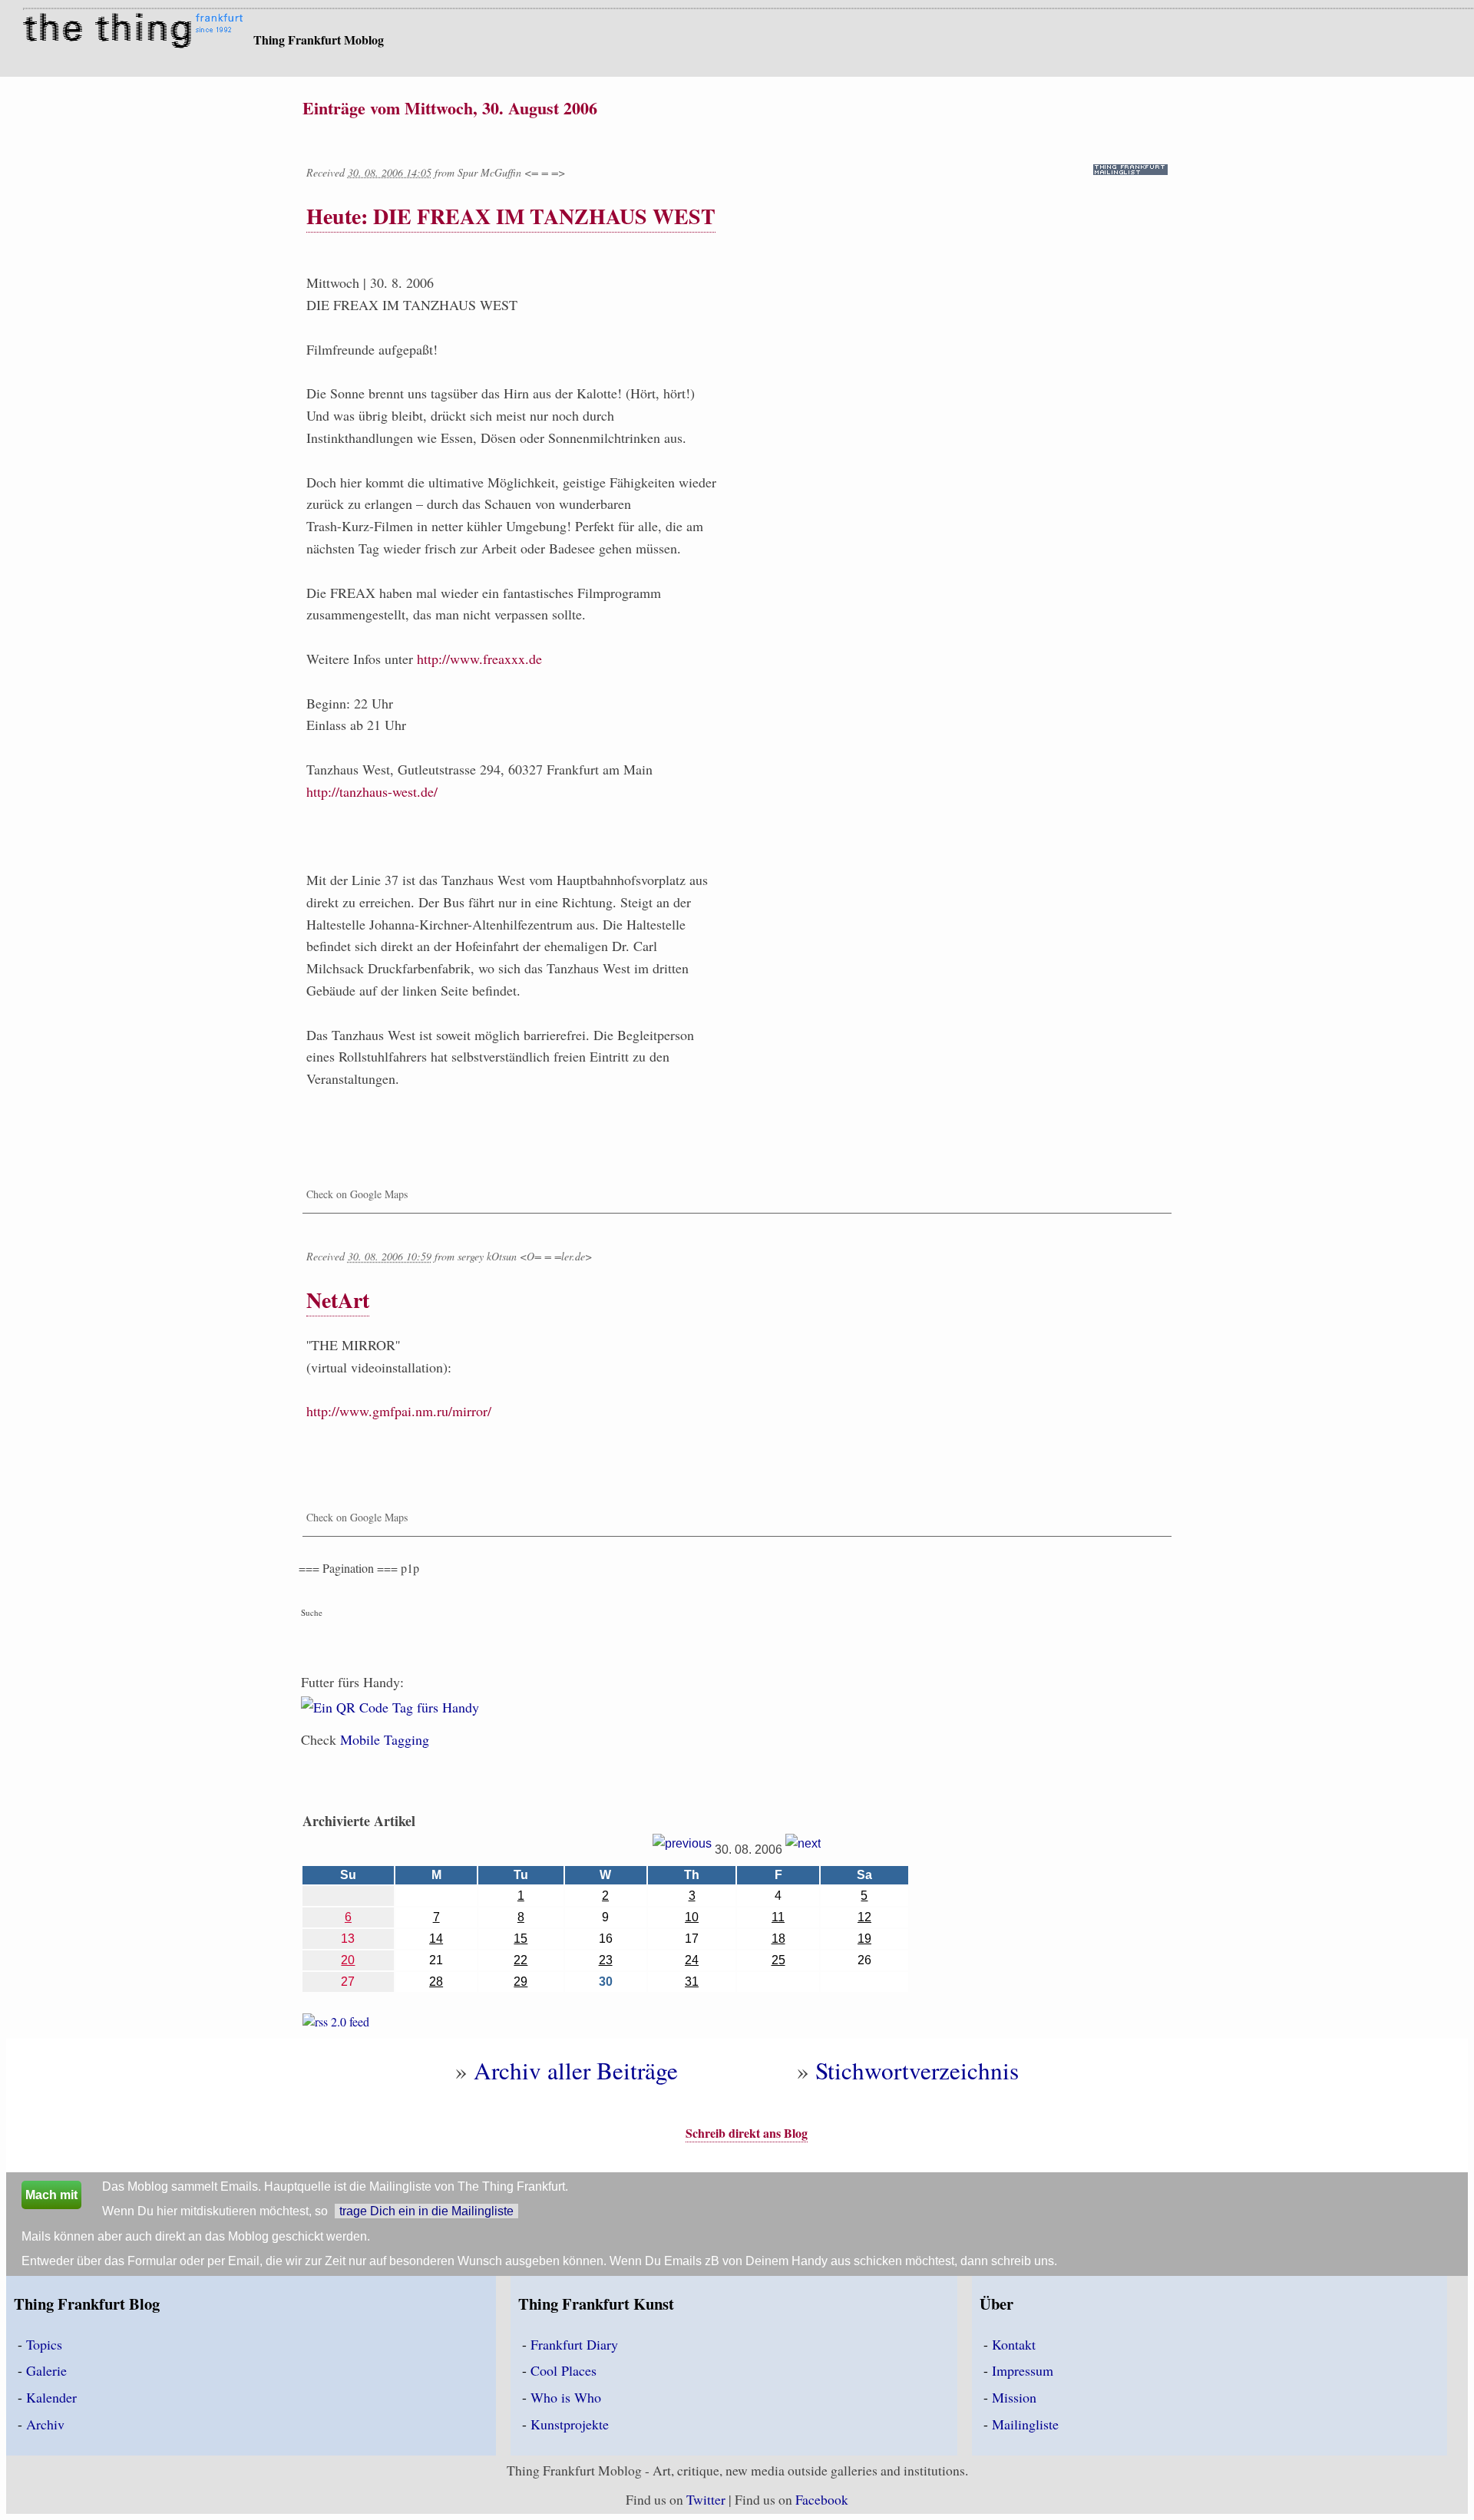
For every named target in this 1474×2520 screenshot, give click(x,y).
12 (864, 1917)
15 (521, 1939)
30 (606, 1982)
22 (521, 1960)
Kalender (51, 2397)
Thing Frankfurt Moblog (319, 40)
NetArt (338, 1300)
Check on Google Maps (357, 1194)
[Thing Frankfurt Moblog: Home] (136, 32)
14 (436, 1939)
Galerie (46, 2370)
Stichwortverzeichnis (917, 2070)
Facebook (822, 2499)
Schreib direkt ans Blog (747, 2133)
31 (692, 1982)
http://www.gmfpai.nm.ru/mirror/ (399, 1411)
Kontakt (1014, 2344)
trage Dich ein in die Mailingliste (426, 2211)
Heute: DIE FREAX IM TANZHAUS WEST (511, 216)
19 (864, 1939)
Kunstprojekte (570, 2424)
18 (778, 1939)
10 (692, 1917)
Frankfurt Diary (574, 2344)
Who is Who (566, 2397)
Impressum (1023, 2370)
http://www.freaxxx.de (479, 659)
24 (692, 1960)
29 (521, 1982)
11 (778, 1917)
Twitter (706, 2499)
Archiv (45, 2424)
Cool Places (563, 2370)
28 (436, 1982)
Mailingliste (1025, 2424)
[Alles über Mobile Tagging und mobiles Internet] (390, 1717)
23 (606, 1960)
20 (348, 1960)
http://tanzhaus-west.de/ (372, 791)
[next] (803, 1850)
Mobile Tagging (385, 1739)
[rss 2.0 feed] (336, 2025)
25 (778, 1960)
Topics (44, 2344)
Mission (1014, 2397)
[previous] (682, 1850)
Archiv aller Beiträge (576, 2070)
